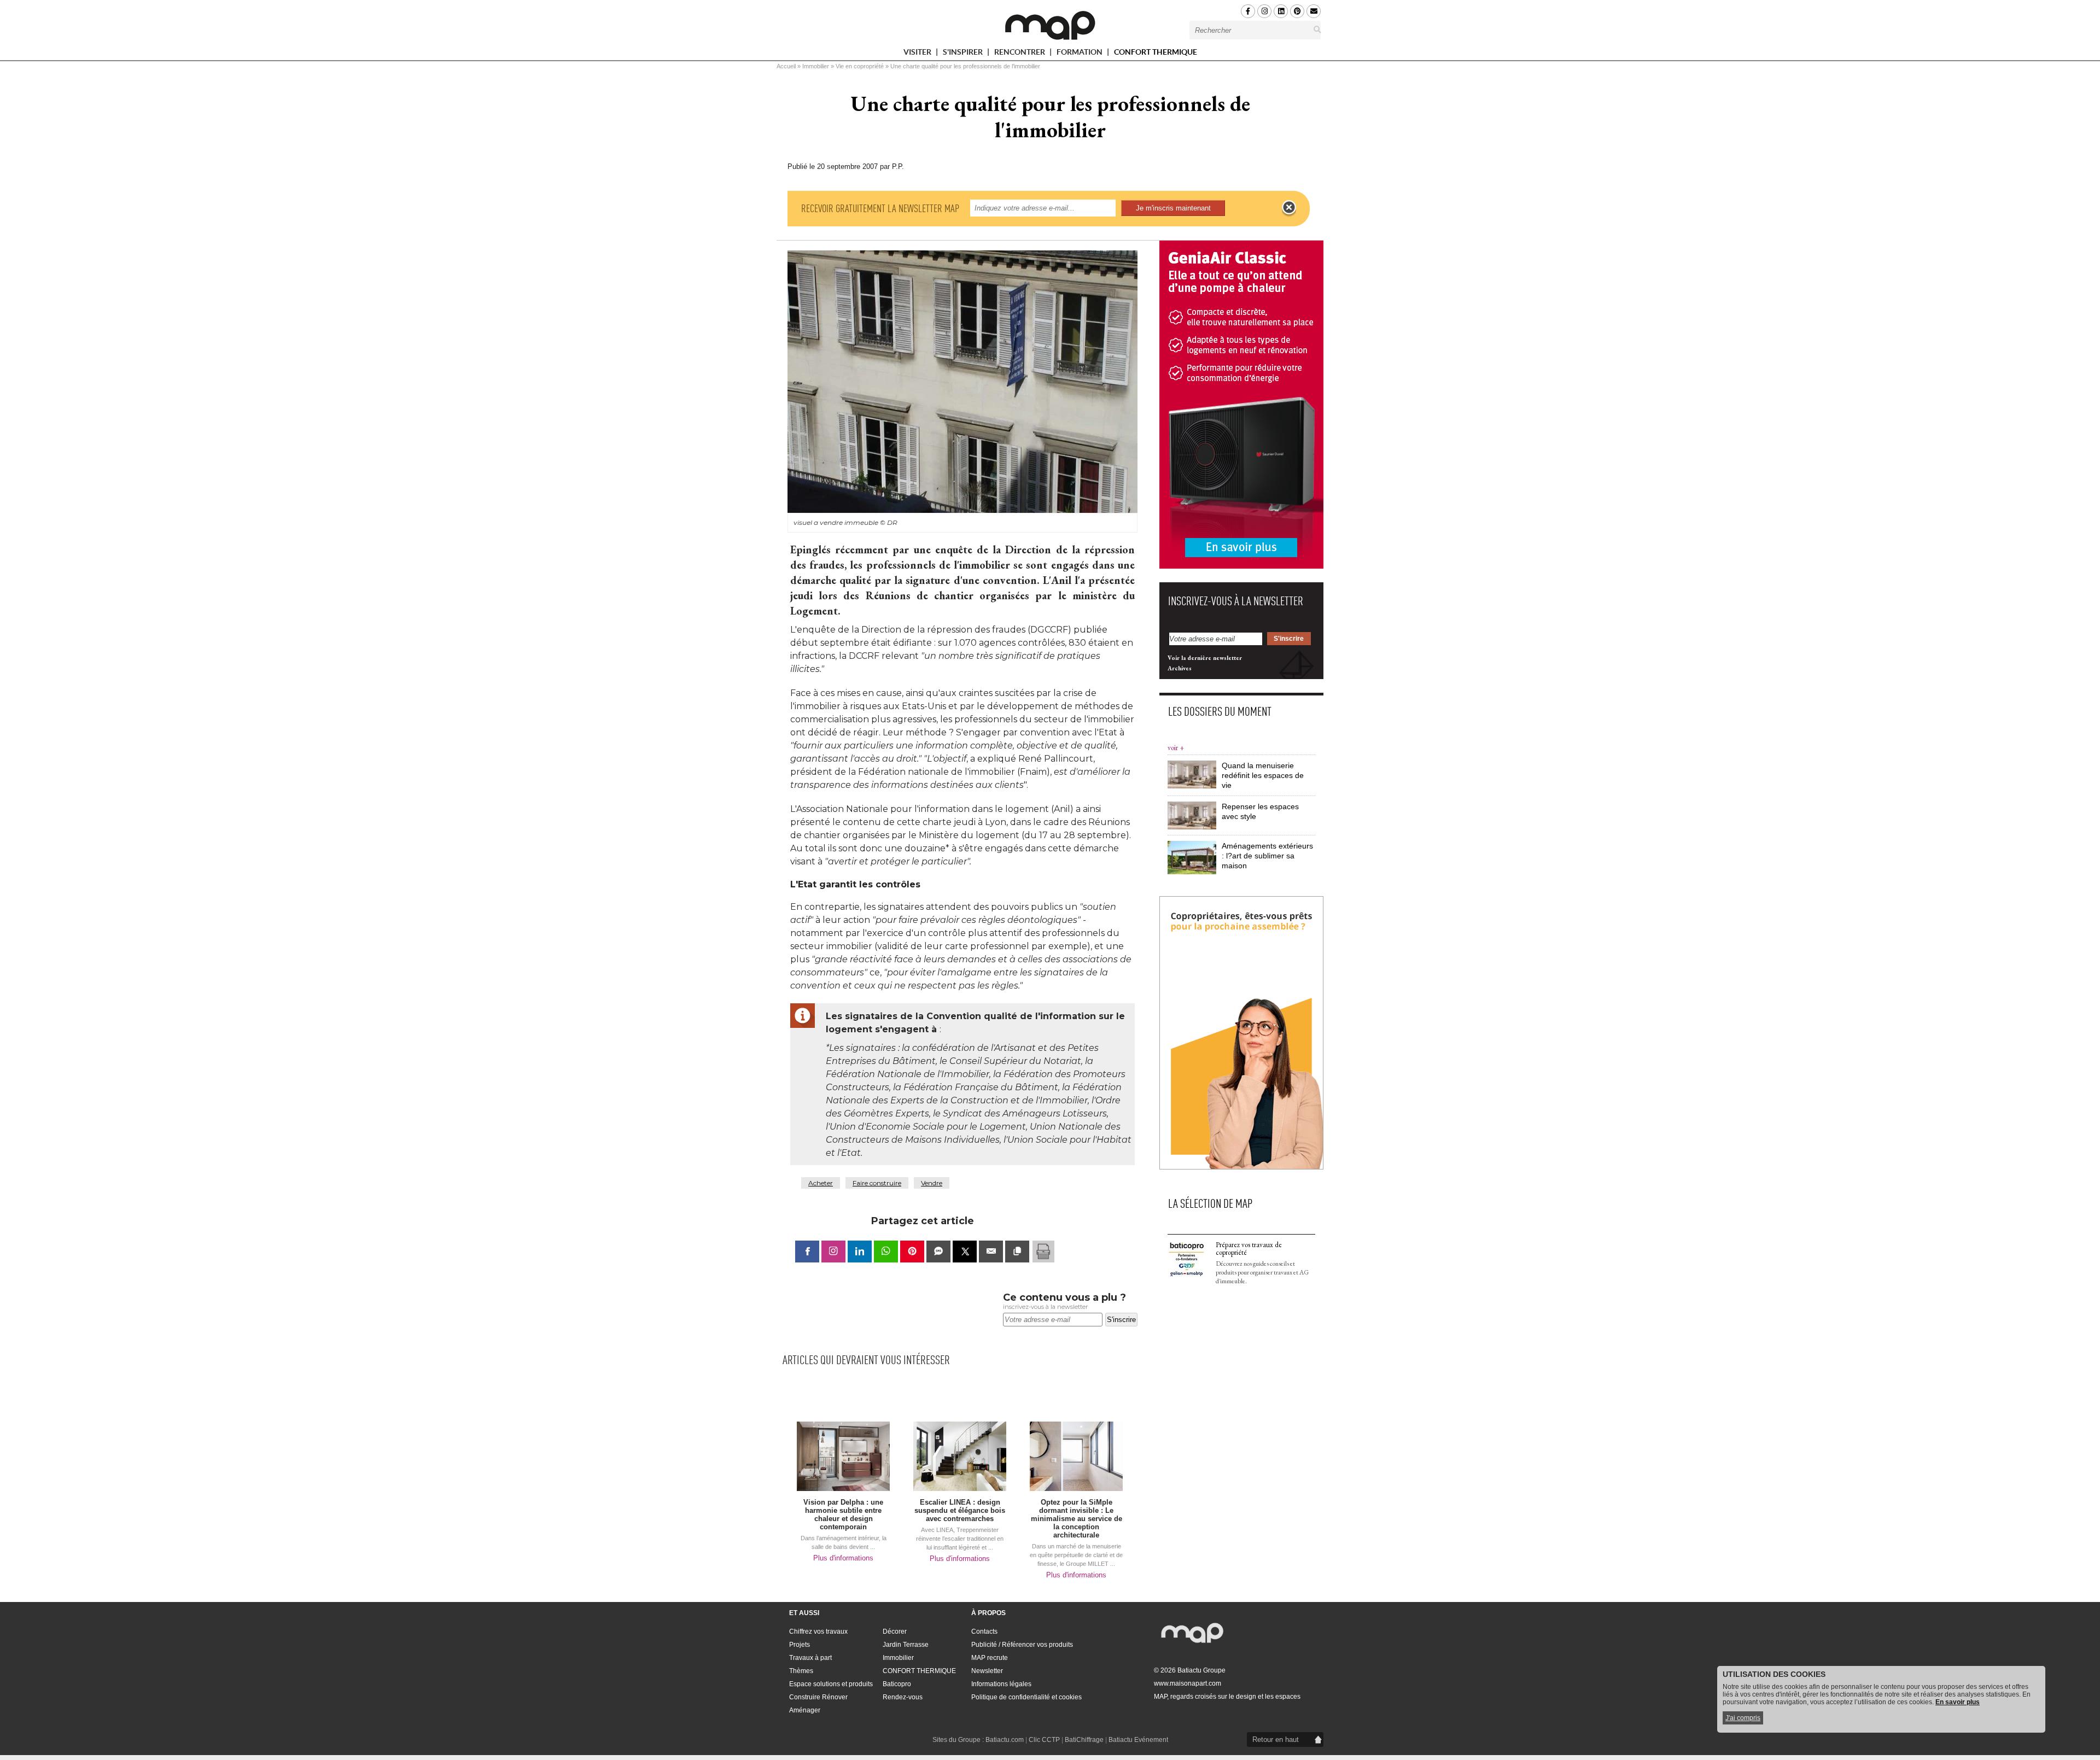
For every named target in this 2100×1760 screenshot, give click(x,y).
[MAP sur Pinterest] (1297, 11)
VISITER (918, 54)
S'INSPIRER (964, 54)
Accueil (786, 66)
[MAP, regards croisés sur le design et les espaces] (1050, 25)
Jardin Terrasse (906, 1645)
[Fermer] (1289, 208)
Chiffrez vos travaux (818, 1632)
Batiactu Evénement (1138, 1740)
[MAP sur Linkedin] (1281, 11)
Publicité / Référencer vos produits (1022, 1645)
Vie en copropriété (860, 66)
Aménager (805, 1710)
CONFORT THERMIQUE (1156, 52)
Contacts (984, 1632)
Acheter (821, 1183)
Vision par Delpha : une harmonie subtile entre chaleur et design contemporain (843, 1515)
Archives (1180, 668)
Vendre (932, 1183)
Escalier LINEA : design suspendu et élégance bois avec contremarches (960, 1510)
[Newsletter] (1314, 11)
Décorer (895, 1632)
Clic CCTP (1044, 1740)
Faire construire (877, 1183)
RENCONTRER (1020, 54)
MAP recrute (990, 1658)
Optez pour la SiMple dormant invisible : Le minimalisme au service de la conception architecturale (1077, 1519)
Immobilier (816, 66)
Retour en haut (1276, 1739)
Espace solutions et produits (831, 1684)
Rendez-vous (903, 1697)
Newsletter (987, 1671)
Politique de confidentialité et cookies (1026, 1697)
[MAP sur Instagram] (1264, 11)
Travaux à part (810, 1658)
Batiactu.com (1005, 1740)
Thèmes (801, 1671)
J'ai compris (1743, 1718)
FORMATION (1080, 54)
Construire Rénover (818, 1697)
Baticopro (897, 1684)
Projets (800, 1645)
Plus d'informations (843, 1558)
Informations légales (1001, 1684)
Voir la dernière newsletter (1205, 658)
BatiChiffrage (1084, 1740)
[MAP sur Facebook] (1248, 11)
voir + (1176, 748)
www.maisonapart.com (1188, 1683)
